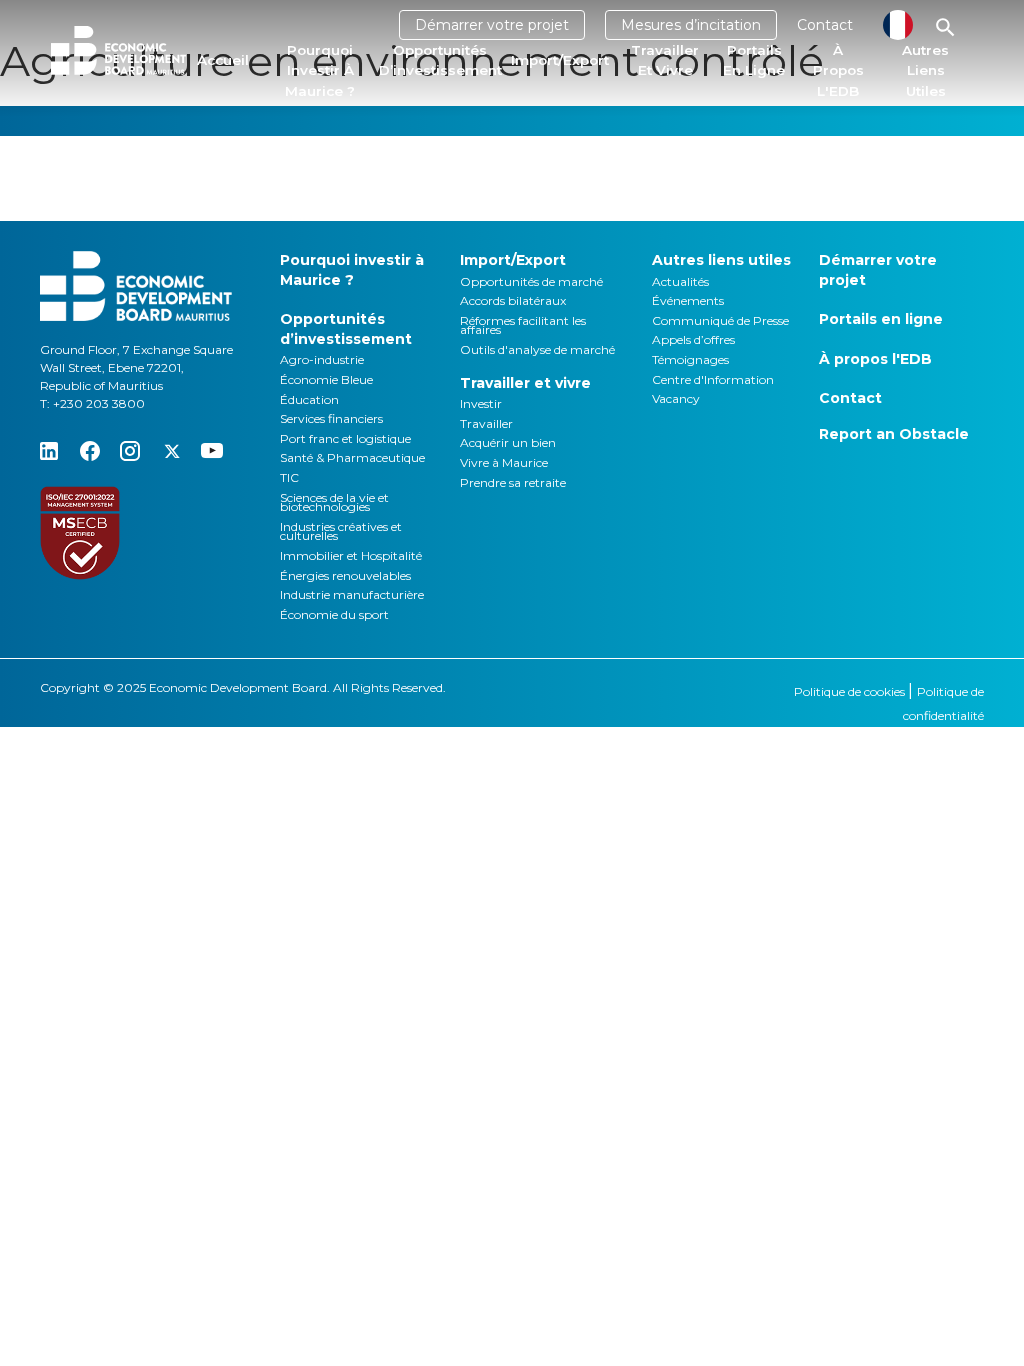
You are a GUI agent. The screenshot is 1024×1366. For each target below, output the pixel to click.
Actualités (680, 281)
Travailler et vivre (665, 60)
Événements (688, 300)
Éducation (309, 399)
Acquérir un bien (508, 442)
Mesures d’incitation (691, 25)
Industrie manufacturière (352, 594)
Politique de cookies (851, 691)
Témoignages (690, 359)
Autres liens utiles (925, 70)
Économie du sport (334, 614)
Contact (825, 25)
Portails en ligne (754, 60)
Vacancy (676, 398)
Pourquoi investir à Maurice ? (320, 70)
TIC (289, 477)
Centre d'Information (713, 379)
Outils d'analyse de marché (537, 349)
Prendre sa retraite (513, 482)
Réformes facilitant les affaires (523, 325)
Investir (481, 403)
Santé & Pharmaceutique (352, 457)
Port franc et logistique (345, 438)
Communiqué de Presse (720, 320)
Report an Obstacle (894, 434)
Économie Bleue (326, 379)
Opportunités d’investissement (440, 60)
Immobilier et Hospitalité (351, 555)
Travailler (486, 423)
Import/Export (560, 60)
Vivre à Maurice (504, 462)
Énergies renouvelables (345, 575)
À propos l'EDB (838, 70)
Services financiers (331, 418)
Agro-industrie (322, 359)
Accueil (223, 60)
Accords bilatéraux (513, 300)
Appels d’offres (693, 339)
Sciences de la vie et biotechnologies (334, 502)
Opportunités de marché (531, 281)
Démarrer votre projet (492, 25)
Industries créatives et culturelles (341, 531)
